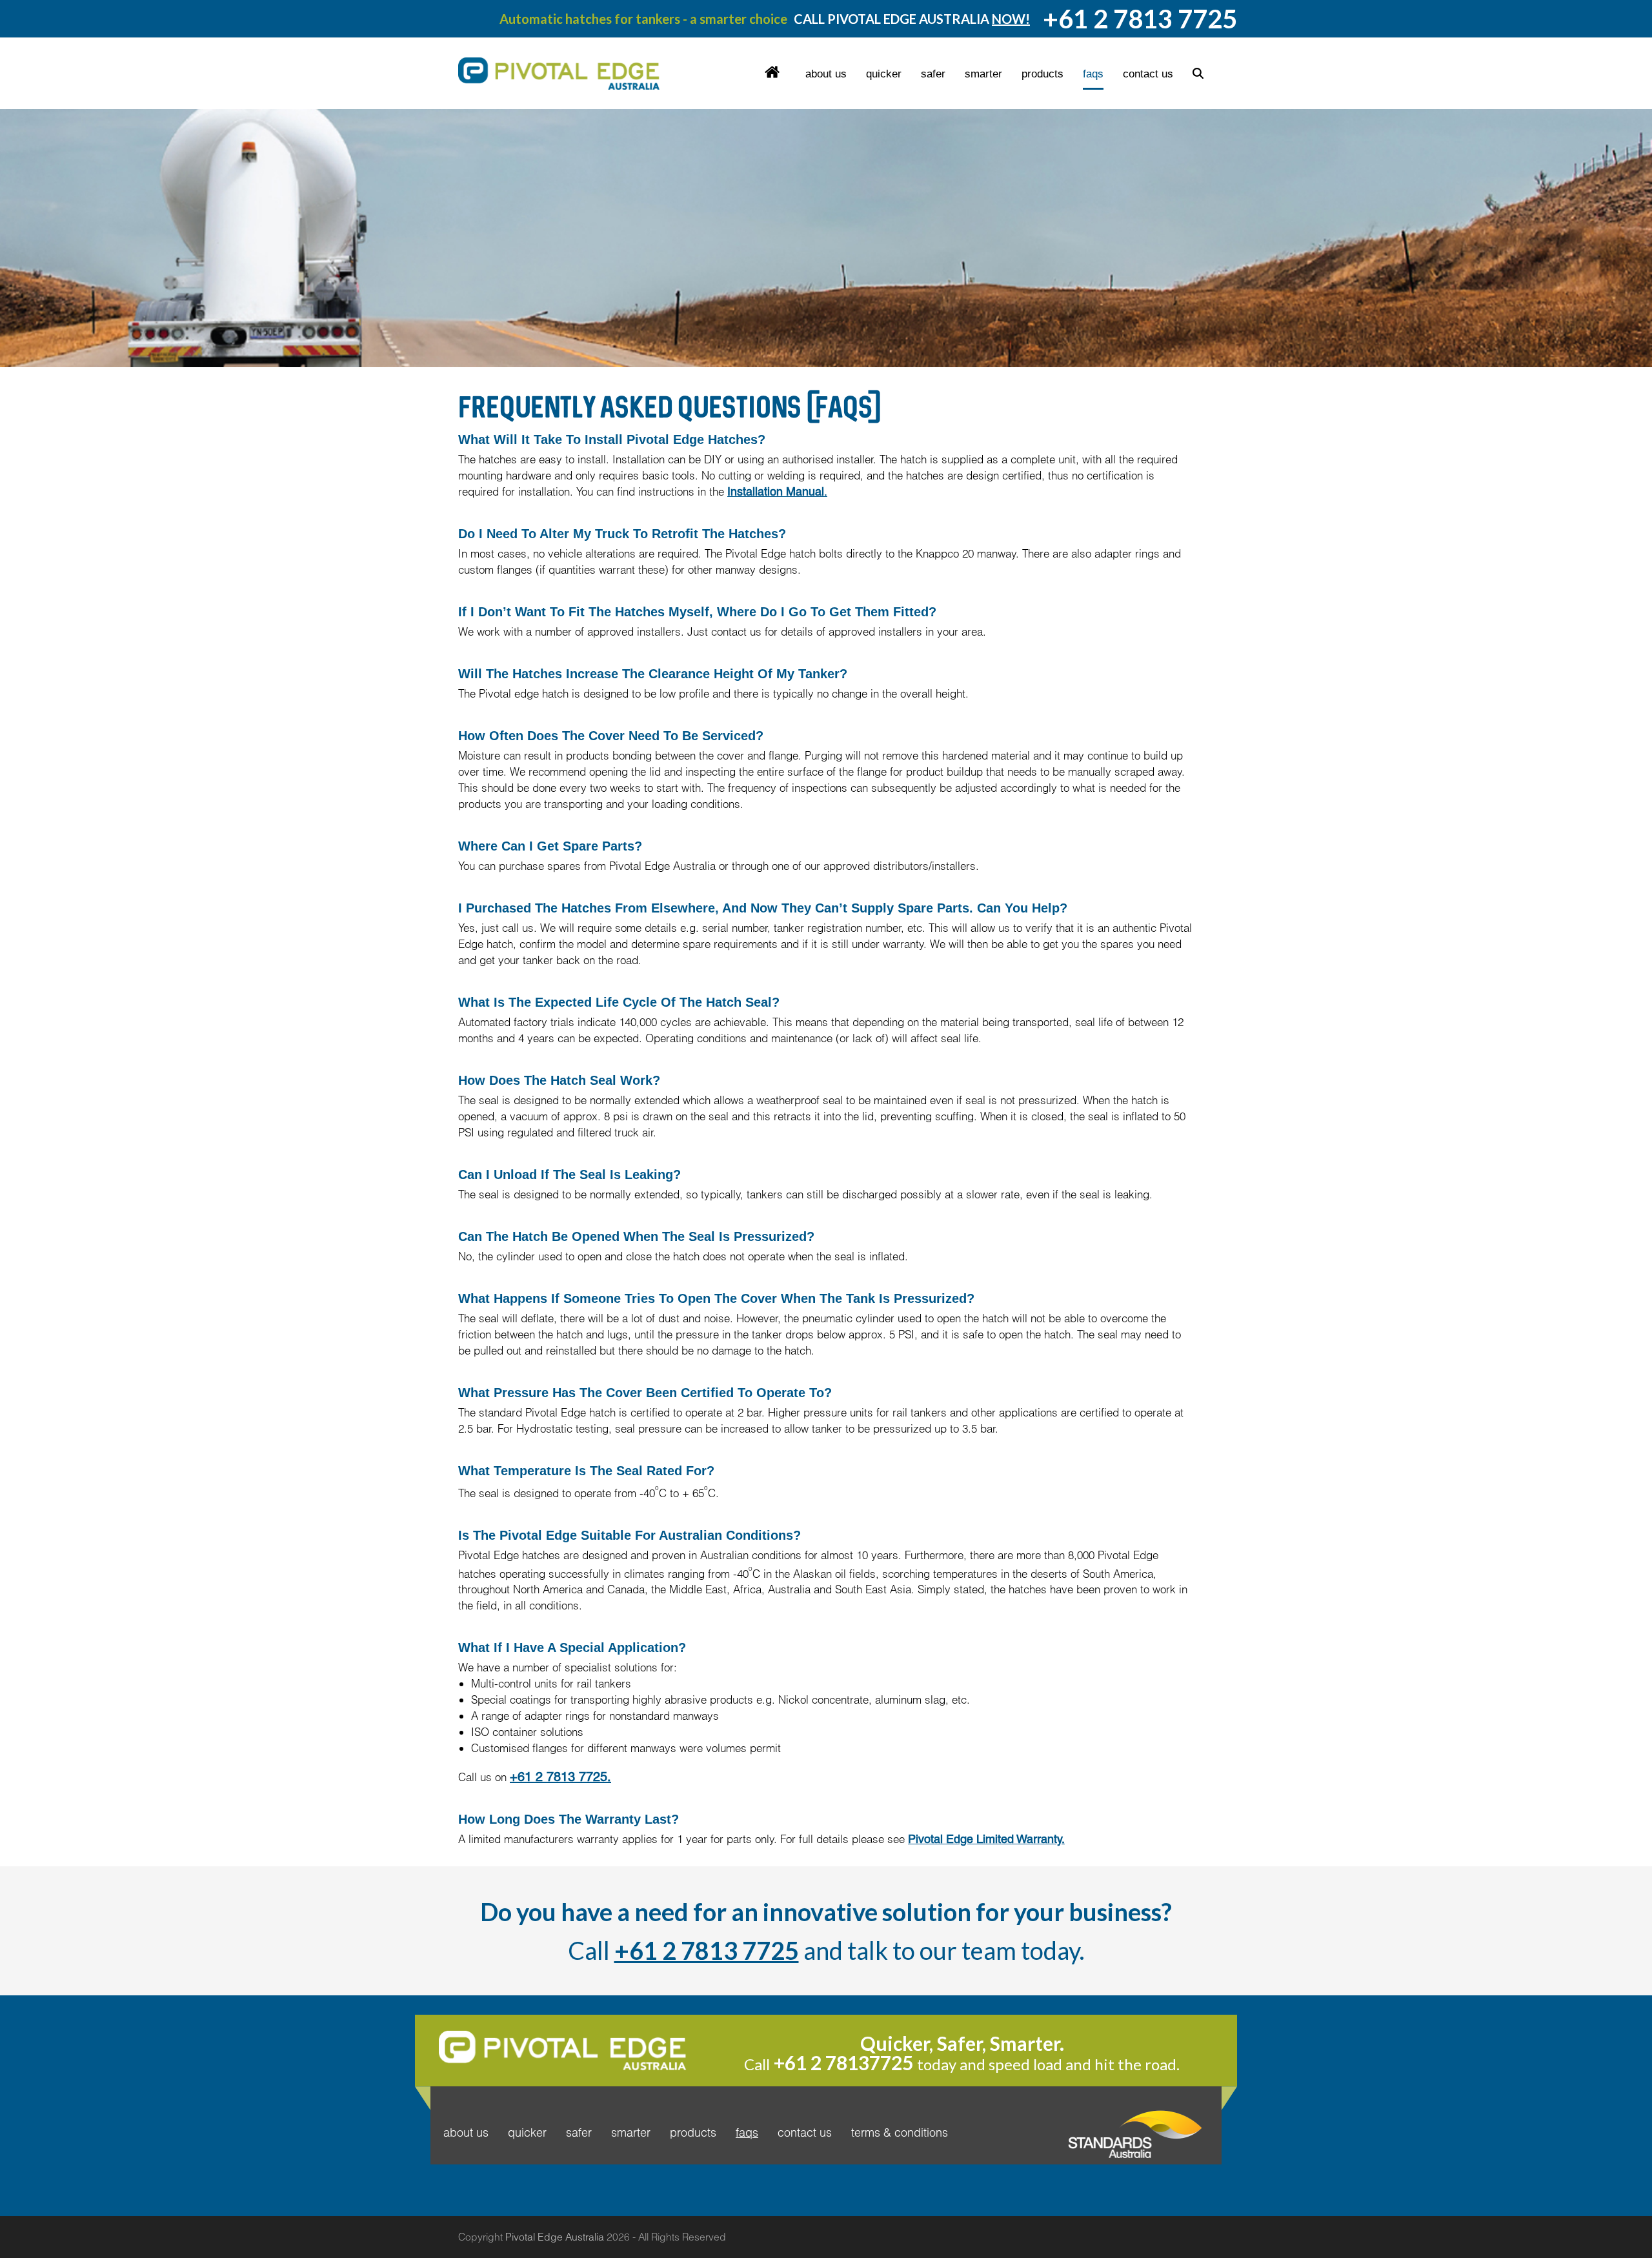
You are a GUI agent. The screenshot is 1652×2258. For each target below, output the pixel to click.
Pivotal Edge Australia (555, 2237)
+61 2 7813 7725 (707, 1950)
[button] (1198, 74)
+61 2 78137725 (843, 2062)
